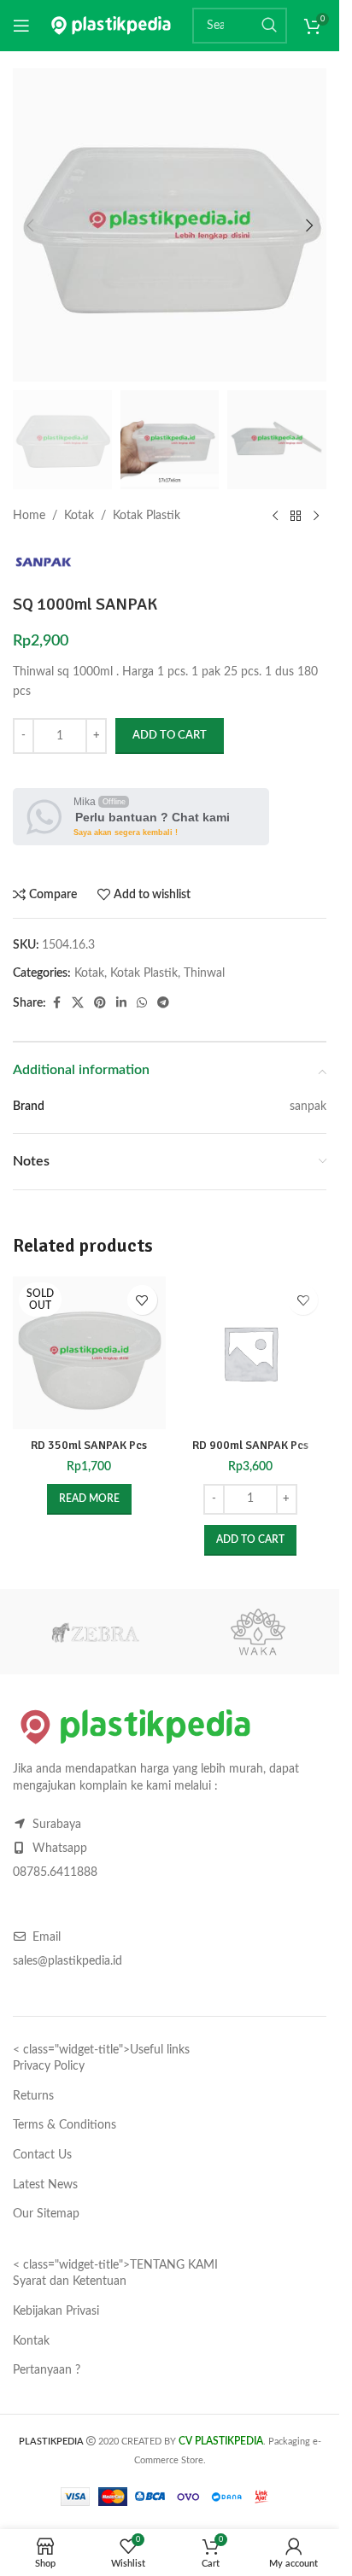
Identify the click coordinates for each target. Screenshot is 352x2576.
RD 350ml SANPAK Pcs (89, 1445)
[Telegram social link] (163, 1003)
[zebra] (94, 1632)
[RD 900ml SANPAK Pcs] (251, 1353)
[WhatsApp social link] (142, 1003)
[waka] (258, 1632)
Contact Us (42, 2155)
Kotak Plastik (147, 516)
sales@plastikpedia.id (67, 1961)
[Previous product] (275, 517)
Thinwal (204, 973)
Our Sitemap (46, 2214)
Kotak (79, 516)
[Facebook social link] (56, 1003)
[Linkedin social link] (121, 1003)
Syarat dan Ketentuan (70, 2281)
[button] (30, 225)
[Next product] (316, 517)
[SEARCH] (269, 26)
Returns (33, 2096)
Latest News (45, 2185)
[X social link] (78, 1003)
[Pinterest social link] (100, 1003)
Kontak (31, 2341)
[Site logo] (111, 26)
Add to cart (170, 736)
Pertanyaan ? (47, 2370)
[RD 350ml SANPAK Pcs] (89, 1353)
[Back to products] (296, 517)
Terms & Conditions (65, 2125)
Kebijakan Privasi (56, 2311)
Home (29, 516)
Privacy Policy (49, 2066)
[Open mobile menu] (21, 26)
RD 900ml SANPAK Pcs (250, 1445)
